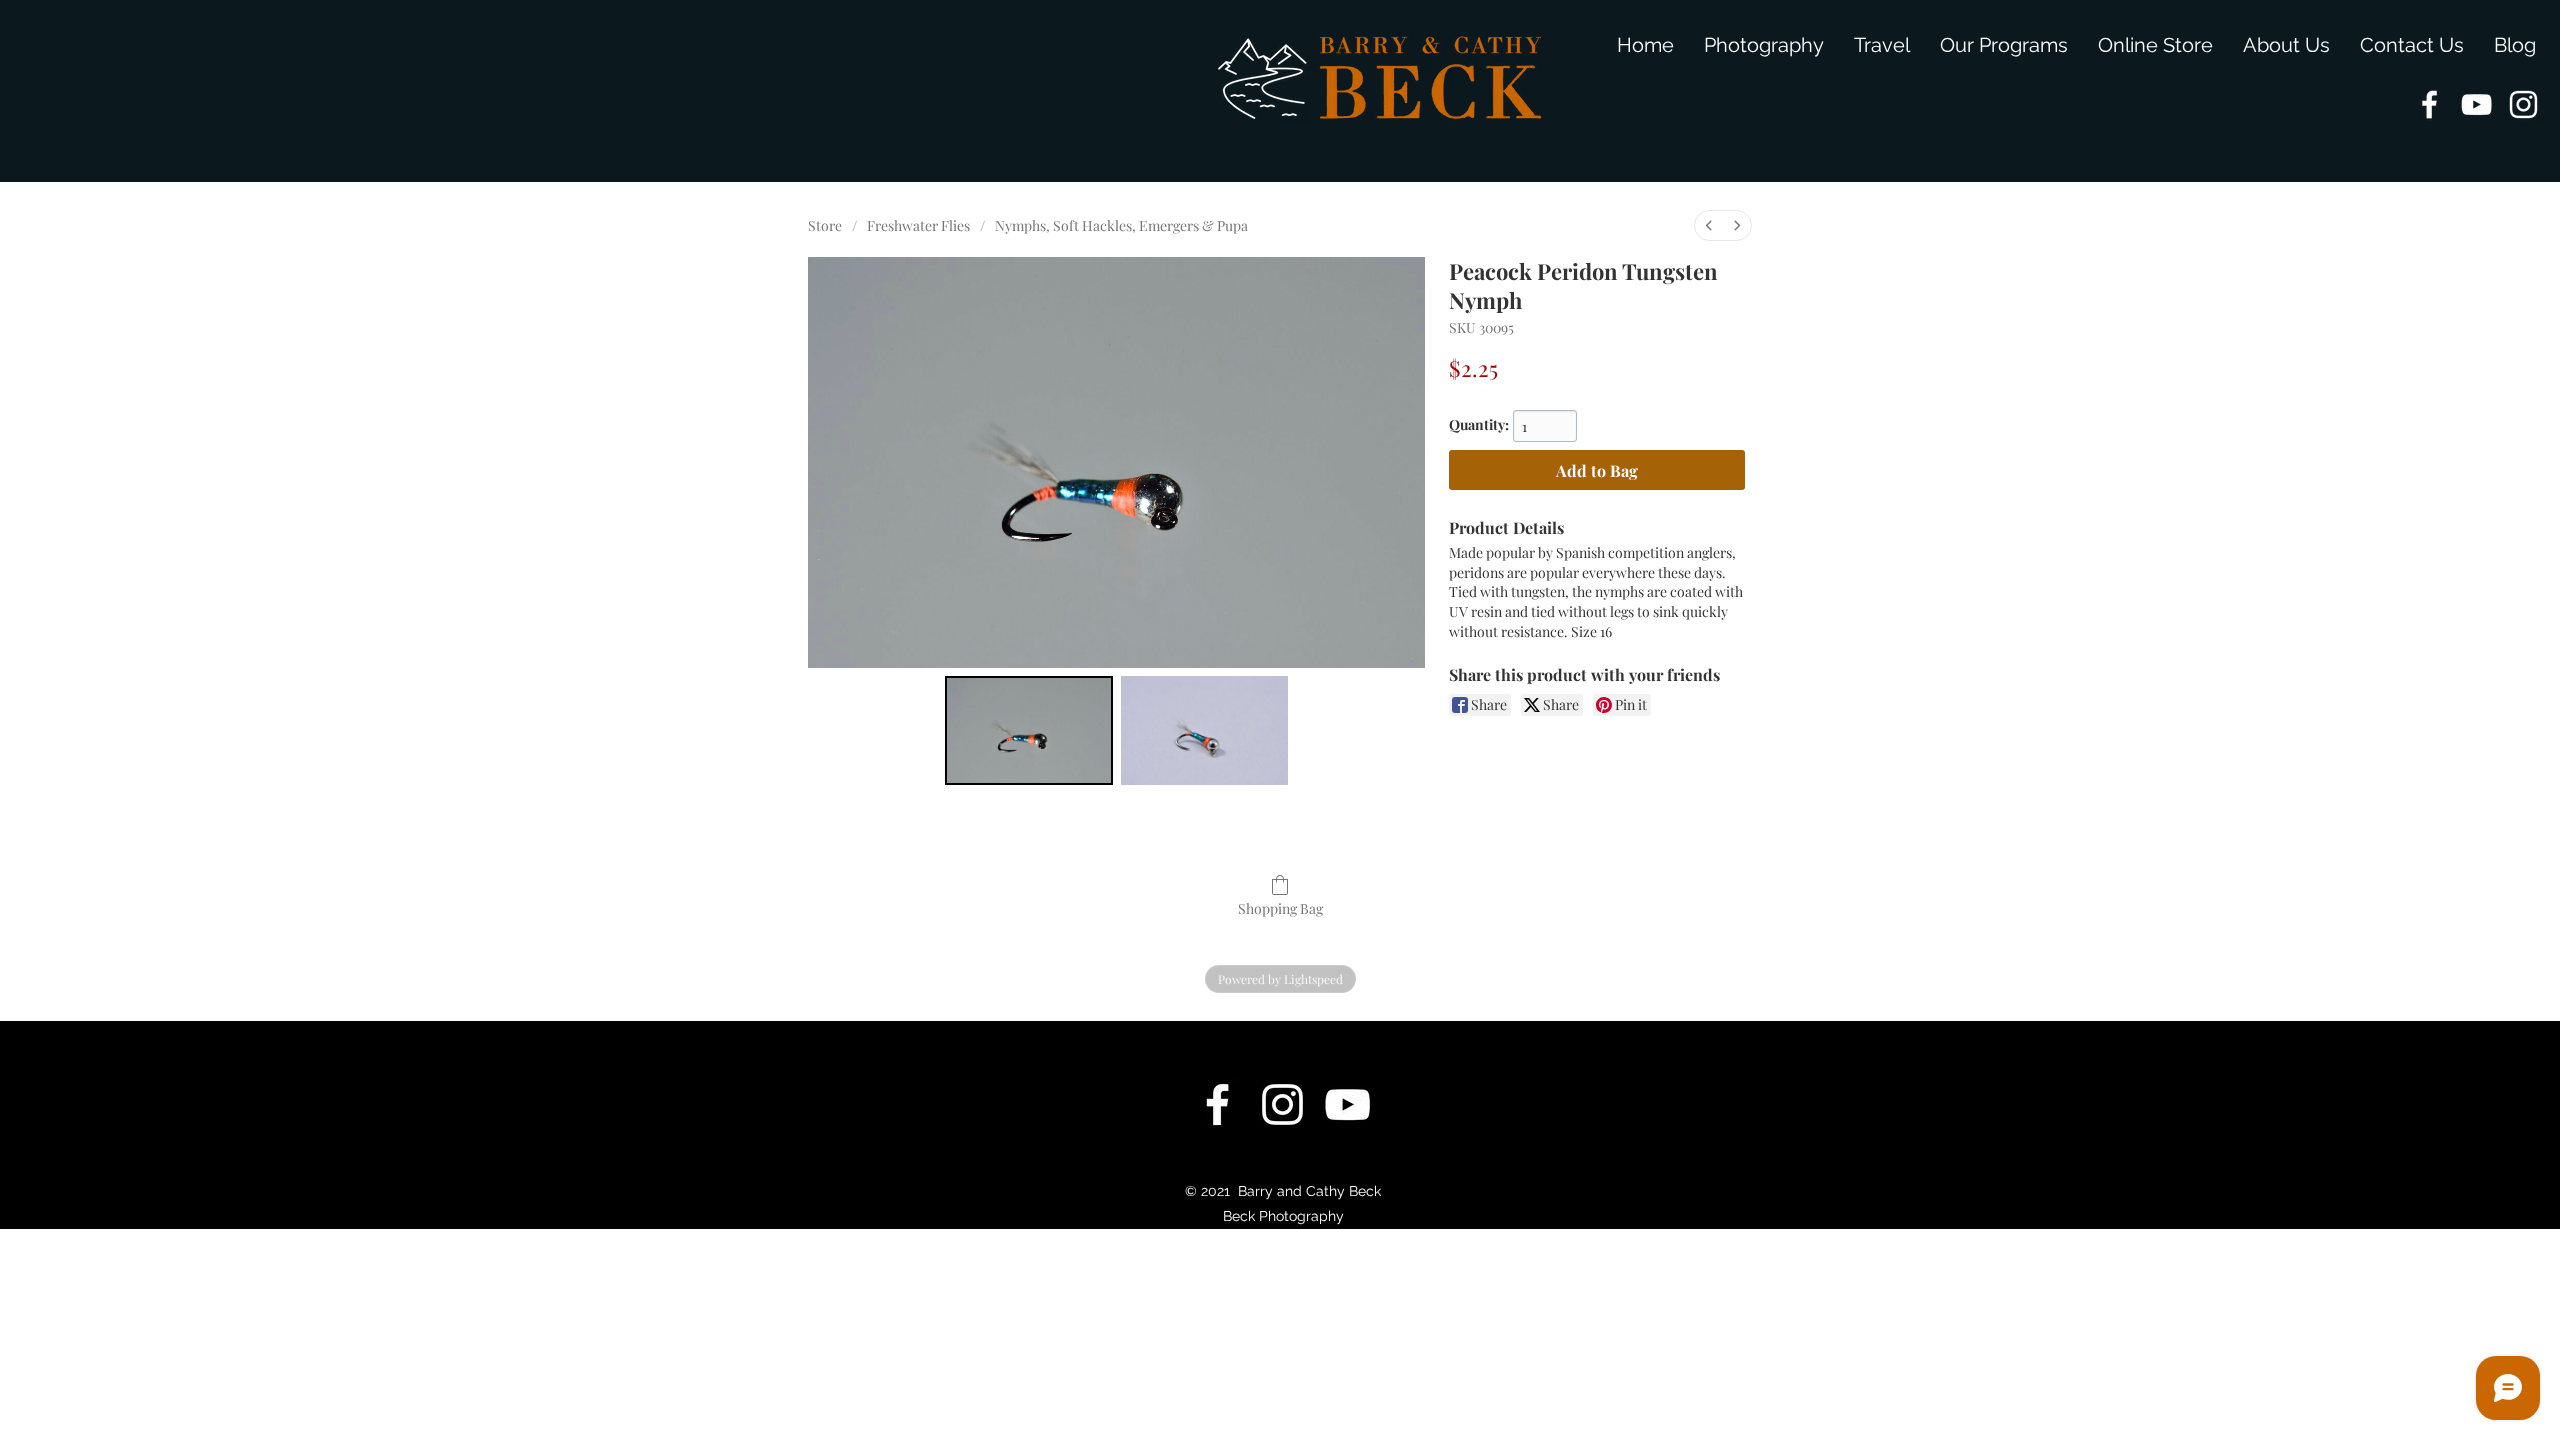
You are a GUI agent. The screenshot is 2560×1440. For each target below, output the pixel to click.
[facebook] (2429, 104)
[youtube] (2476, 104)
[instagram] (2523, 104)
